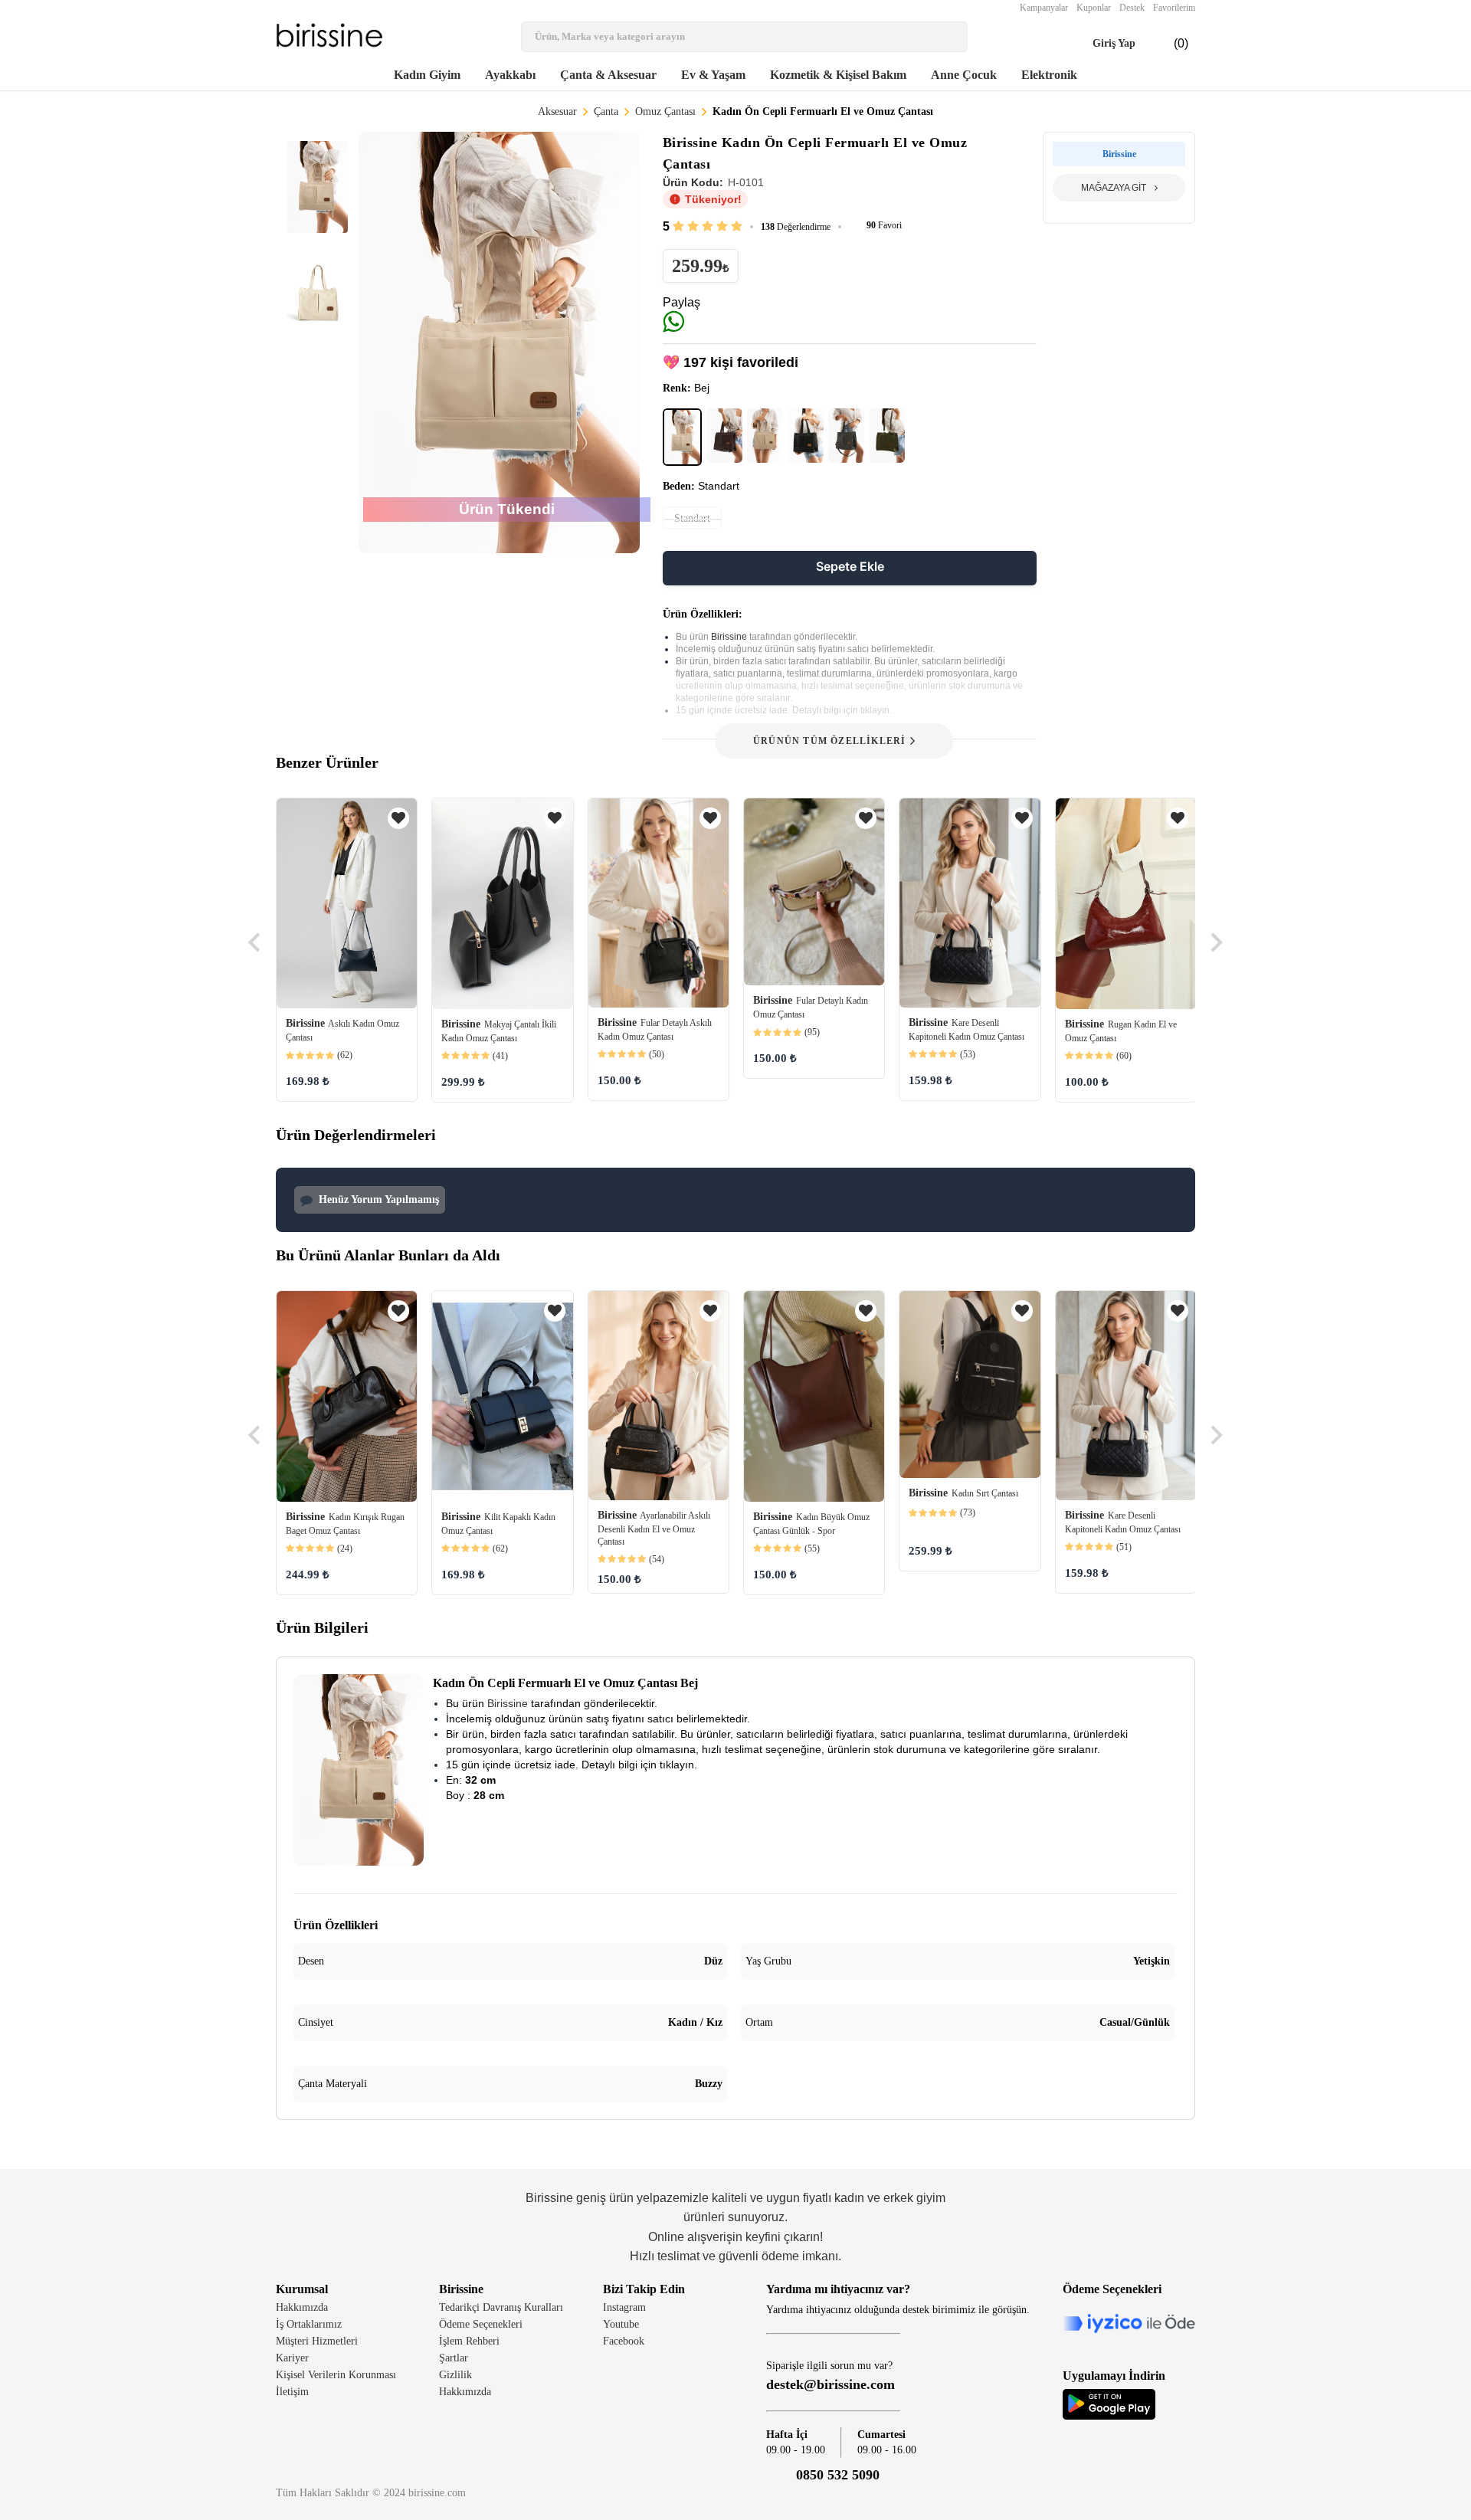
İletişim (292, 2392)
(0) (1169, 44)
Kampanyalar (1044, 8)
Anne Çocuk (964, 75)
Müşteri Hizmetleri (317, 2341)
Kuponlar (1094, 8)
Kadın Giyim (427, 75)
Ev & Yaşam (713, 75)
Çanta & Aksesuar (608, 75)
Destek (1132, 8)
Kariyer (292, 2358)
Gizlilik (455, 2375)
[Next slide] (1215, 942)
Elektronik (1049, 75)
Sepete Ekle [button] (850, 566)
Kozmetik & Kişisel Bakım (838, 75)
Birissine (730, 637)
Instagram (624, 2307)
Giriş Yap (1100, 44)
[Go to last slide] (256, 942)
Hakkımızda (302, 2307)
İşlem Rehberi (469, 2341)
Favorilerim (1174, 8)
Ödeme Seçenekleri (481, 2324)
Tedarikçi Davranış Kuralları (501, 2307)
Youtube (621, 2324)
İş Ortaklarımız (309, 2324)
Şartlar (454, 2358)
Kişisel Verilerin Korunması (336, 2375)
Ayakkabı (510, 75)
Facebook (624, 2341)
